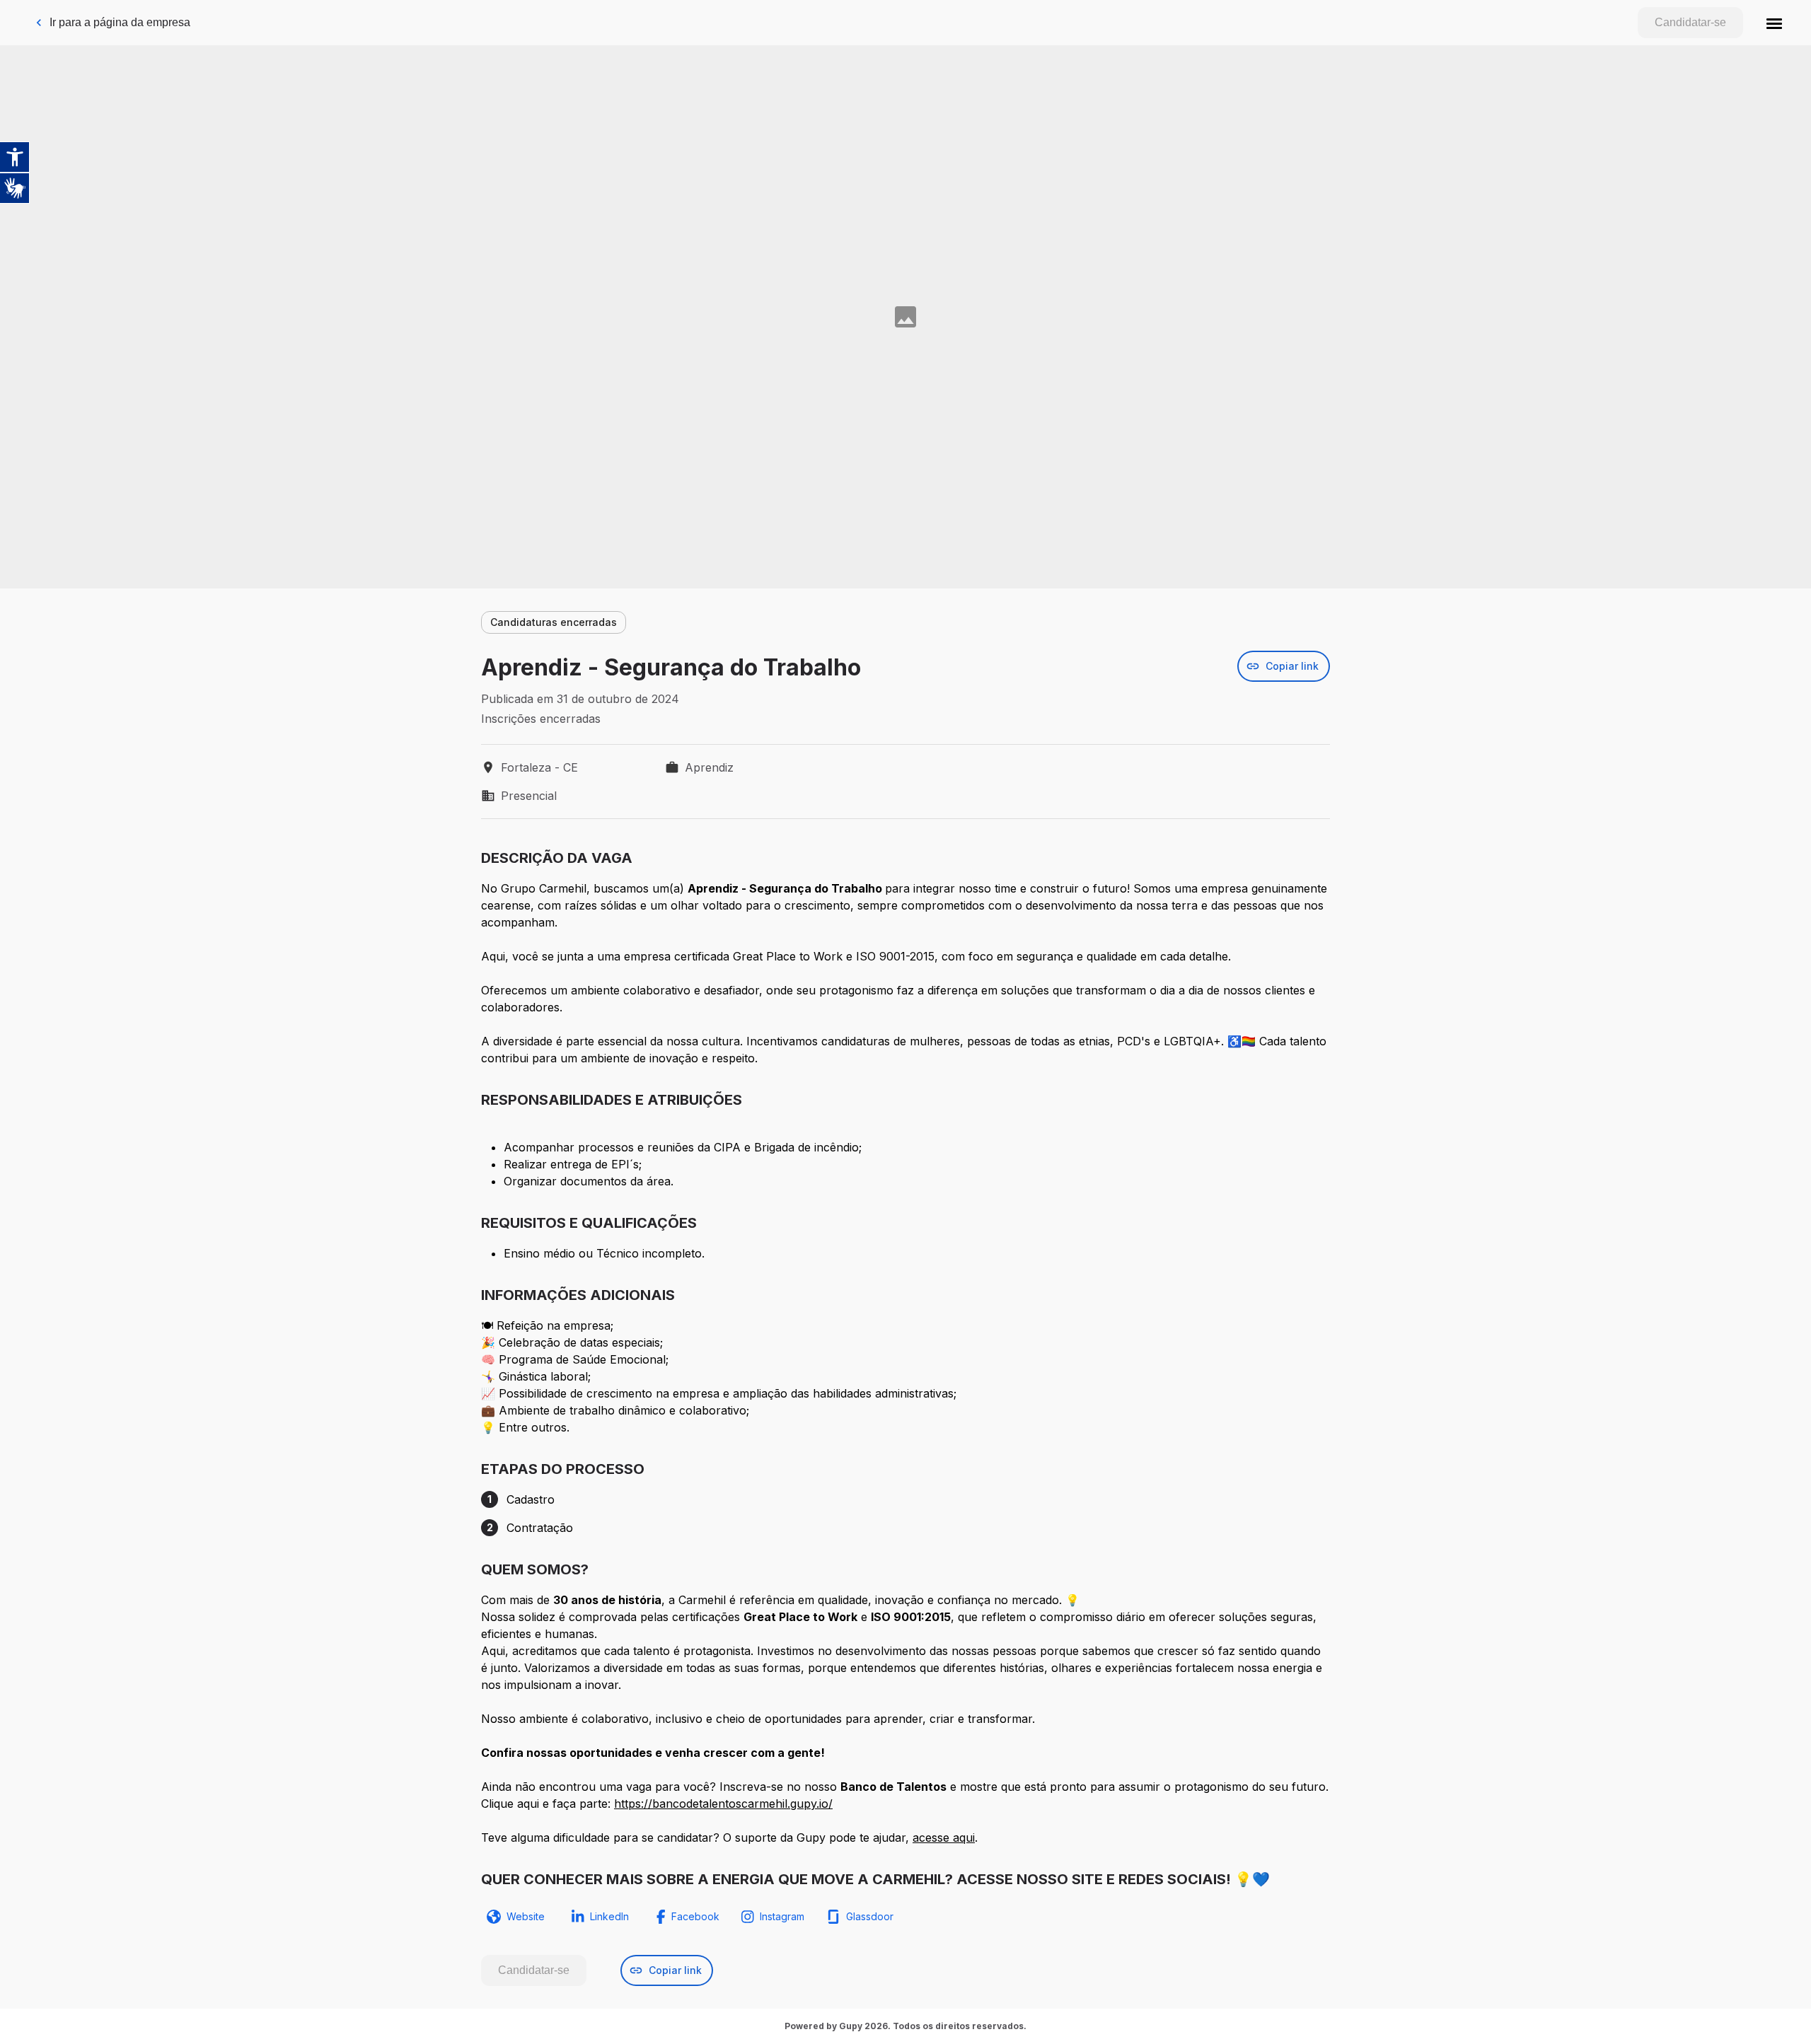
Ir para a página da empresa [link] (120, 22)
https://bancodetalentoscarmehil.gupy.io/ (723, 1804)
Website (526, 1916)
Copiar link (1292, 666)
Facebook (695, 1916)
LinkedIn (609, 1916)
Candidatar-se (1690, 22)
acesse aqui (944, 1837)
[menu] (1774, 23)
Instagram (782, 1916)
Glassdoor (870, 1916)
